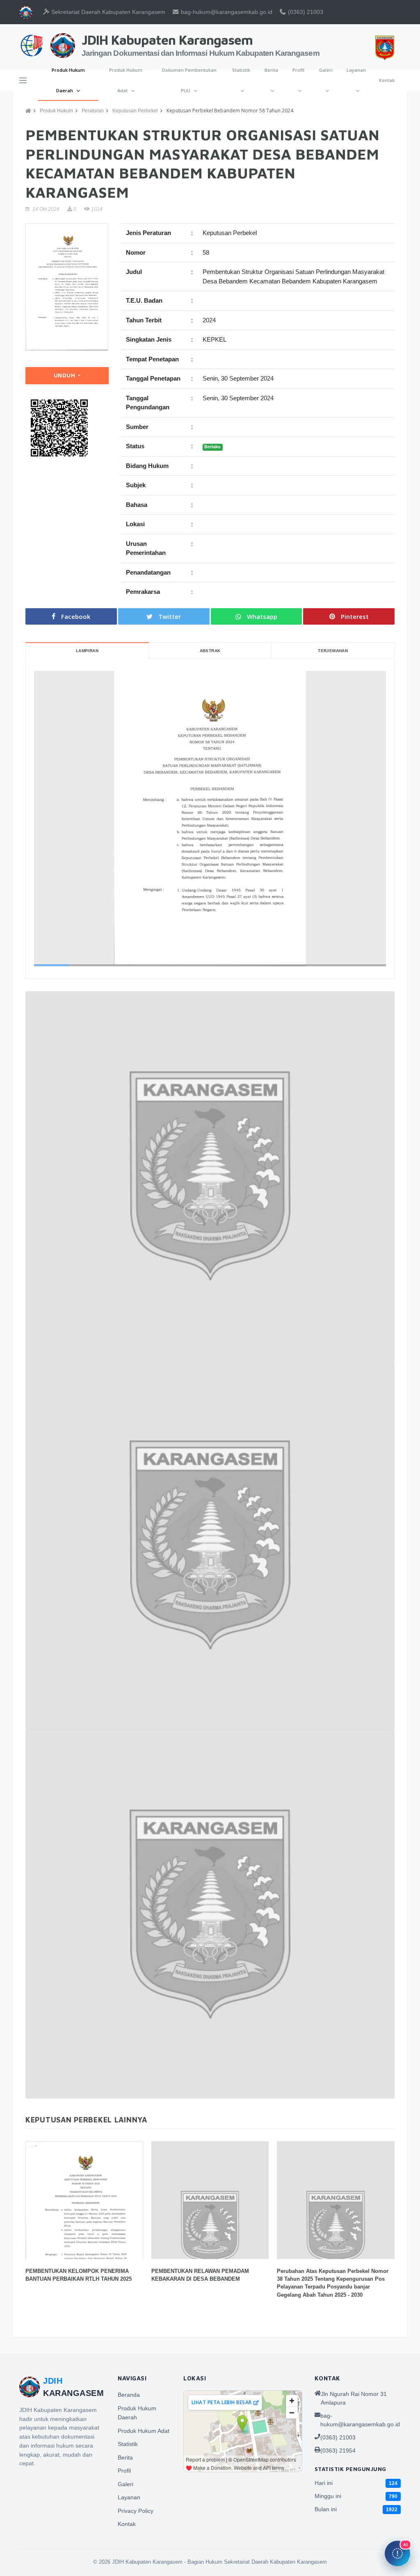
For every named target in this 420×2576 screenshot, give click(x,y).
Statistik (241, 70)
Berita (271, 70)
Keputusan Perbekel (135, 111)
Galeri (326, 70)
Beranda (129, 2395)
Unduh (65, 375)
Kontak (387, 80)
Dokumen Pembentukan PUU (189, 80)
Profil (298, 70)
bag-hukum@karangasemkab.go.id (226, 12)
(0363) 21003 (305, 12)
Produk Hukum (56, 111)
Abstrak (210, 651)
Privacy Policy (136, 2511)
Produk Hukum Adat (126, 80)
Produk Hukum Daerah (68, 80)
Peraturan (93, 111)
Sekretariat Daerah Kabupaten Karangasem (107, 12)
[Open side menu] (23, 80)
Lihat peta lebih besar (222, 2402)
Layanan (356, 70)
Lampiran (87, 651)
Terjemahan (333, 651)
